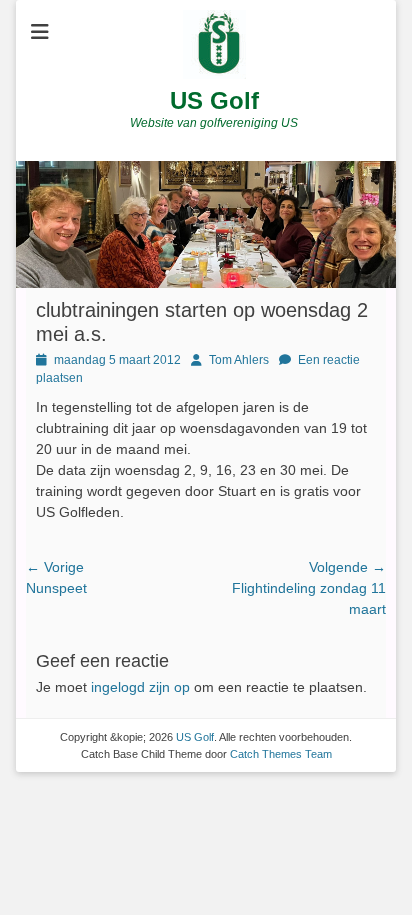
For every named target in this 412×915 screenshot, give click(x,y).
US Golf (214, 100)
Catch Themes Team (281, 754)
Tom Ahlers (239, 360)
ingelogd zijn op (140, 687)
